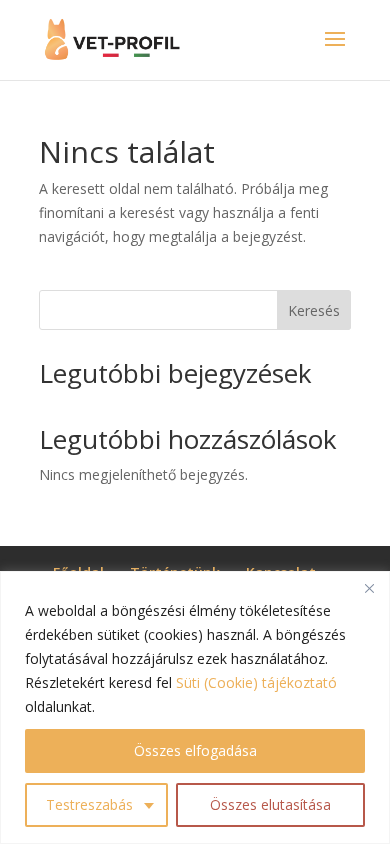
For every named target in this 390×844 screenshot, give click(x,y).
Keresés (314, 310)
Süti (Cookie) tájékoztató (256, 682)
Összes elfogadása (195, 750)
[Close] (369, 588)
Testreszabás (89, 804)
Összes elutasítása (270, 804)
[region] (195, 707)
